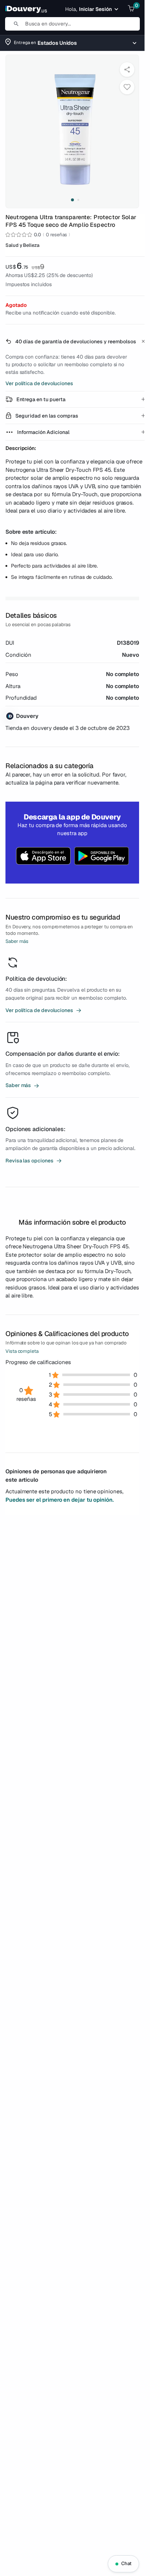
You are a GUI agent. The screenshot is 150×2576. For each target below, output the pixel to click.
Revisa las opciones (34, 1161)
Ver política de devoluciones (39, 383)
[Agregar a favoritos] (127, 87)
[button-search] (13, 24)
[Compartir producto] (127, 70)
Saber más (17, 941)
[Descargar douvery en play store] (102, 857)
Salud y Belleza (22, 245)
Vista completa (22, 1351)
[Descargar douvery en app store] (43, 857)
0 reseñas (56, 235)
